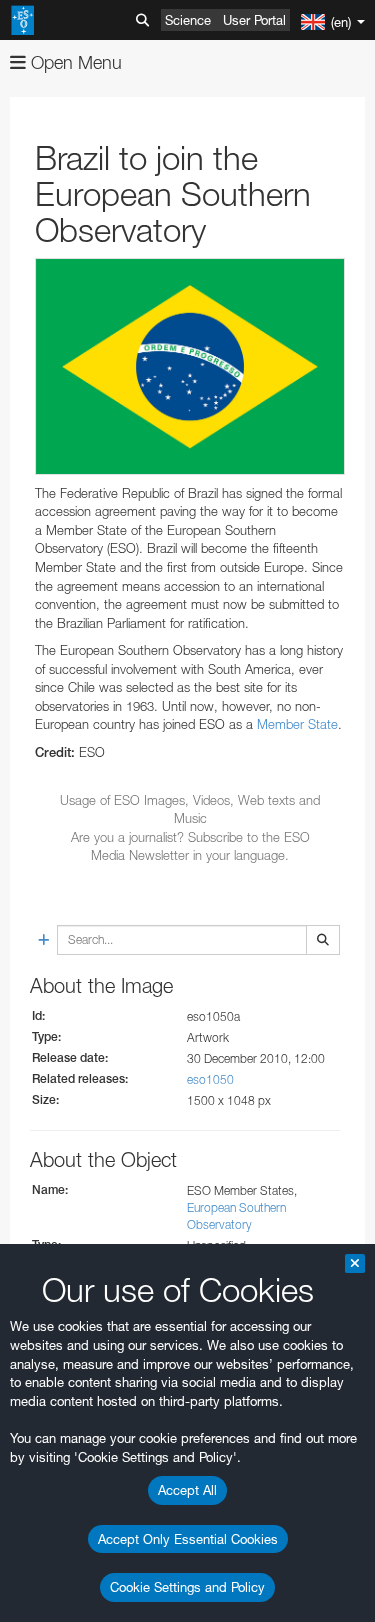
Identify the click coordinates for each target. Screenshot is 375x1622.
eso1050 (210, 1079)
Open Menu (74, 62)
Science (188, 20)
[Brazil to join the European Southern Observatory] (190, 366)
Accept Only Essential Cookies (188, 1539)
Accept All (187, 1490)
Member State (297, 724)
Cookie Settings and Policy (187, 1587)
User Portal (254, 20)
